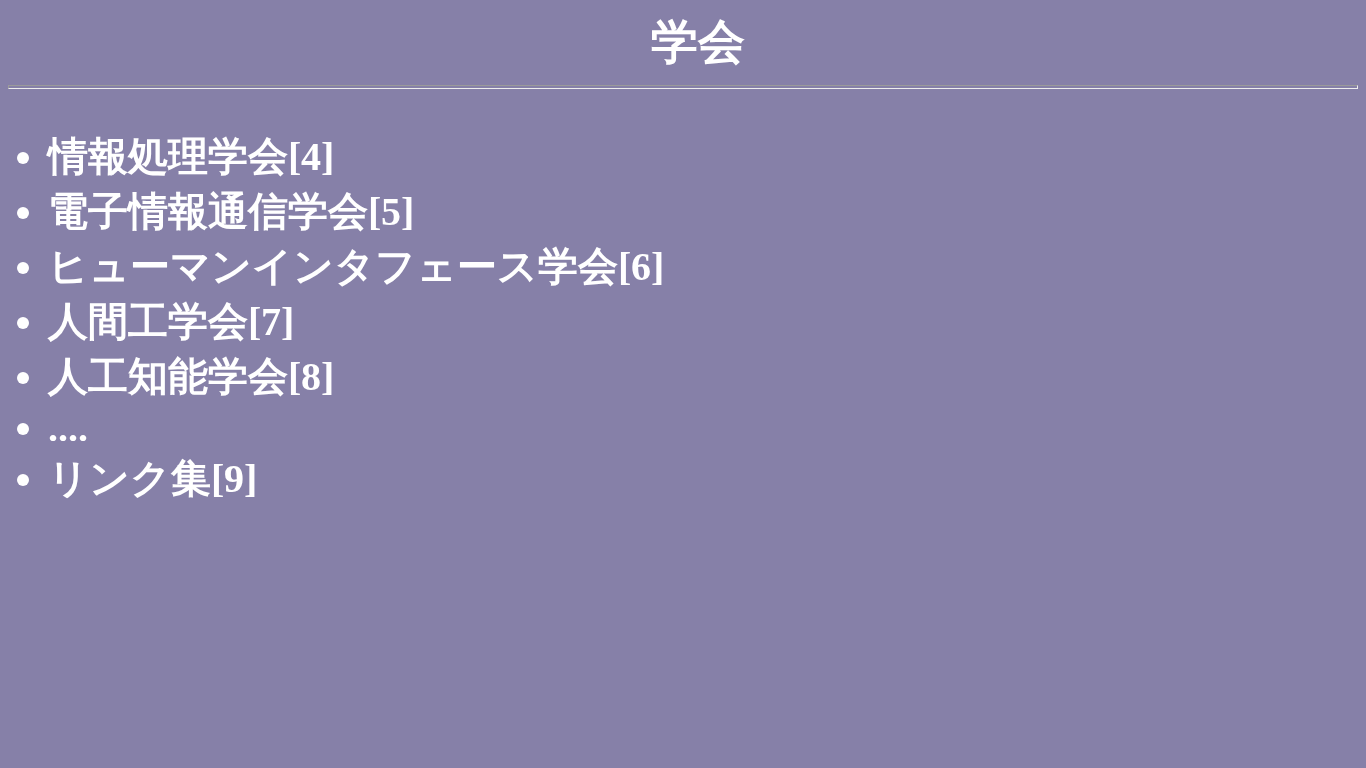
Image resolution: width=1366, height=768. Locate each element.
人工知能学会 (168, 376)
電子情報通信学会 (208, 211)
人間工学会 (148, 321)
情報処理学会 (168, 156)
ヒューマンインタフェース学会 (333, 266)
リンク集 (129, 478)
